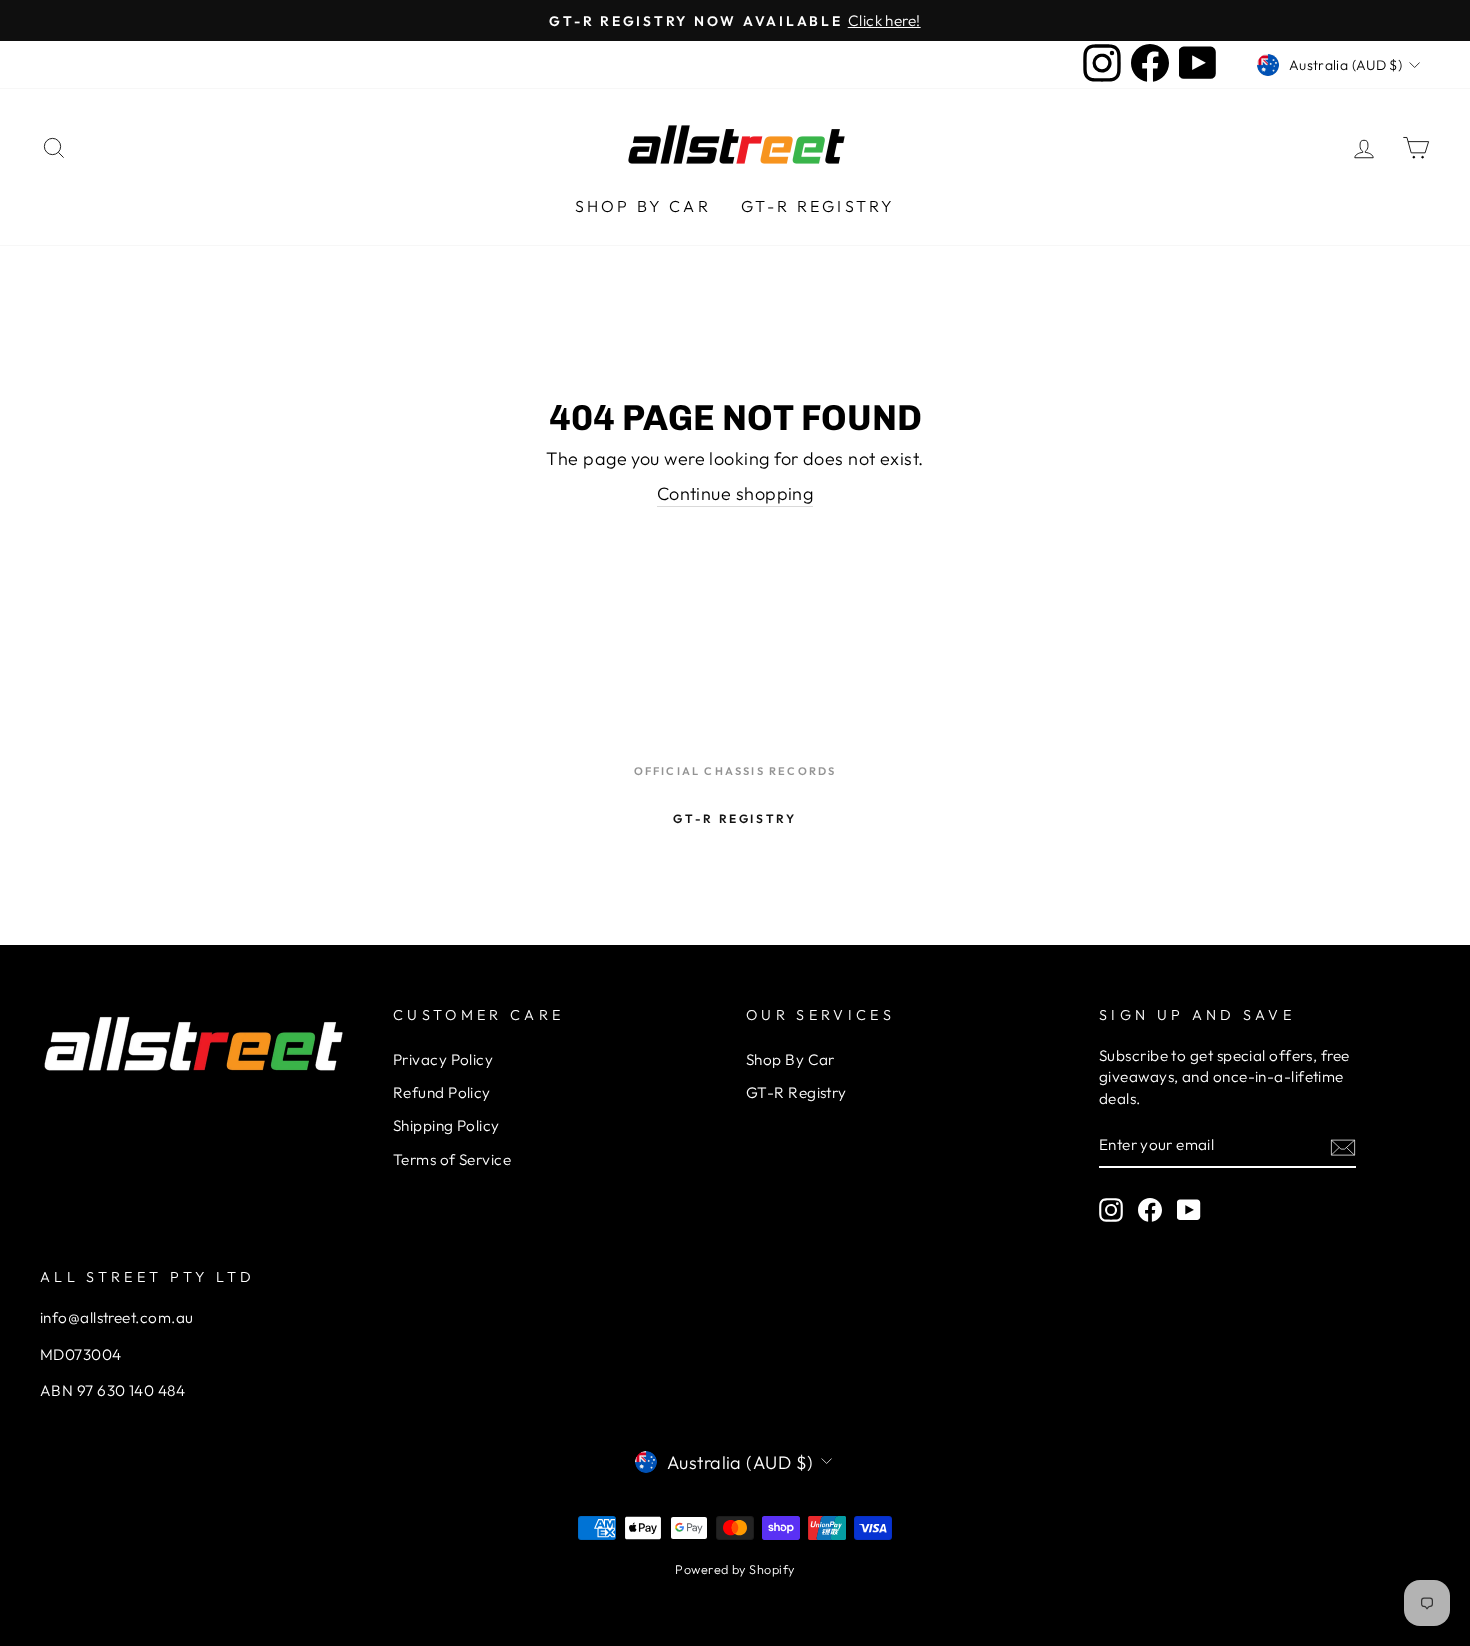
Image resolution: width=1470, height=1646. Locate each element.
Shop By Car (643, 206)
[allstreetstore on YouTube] (1189, 1210)
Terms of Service (452, 1159)
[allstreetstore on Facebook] (1150, 1210)
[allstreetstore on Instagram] (1111, 1210)
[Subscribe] (1343, 1146)
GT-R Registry (818, 206)
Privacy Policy (443, 1059)
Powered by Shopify (734, 1569)
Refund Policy (442, 1092)
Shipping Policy (446, 1125)
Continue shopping (735, 493)
